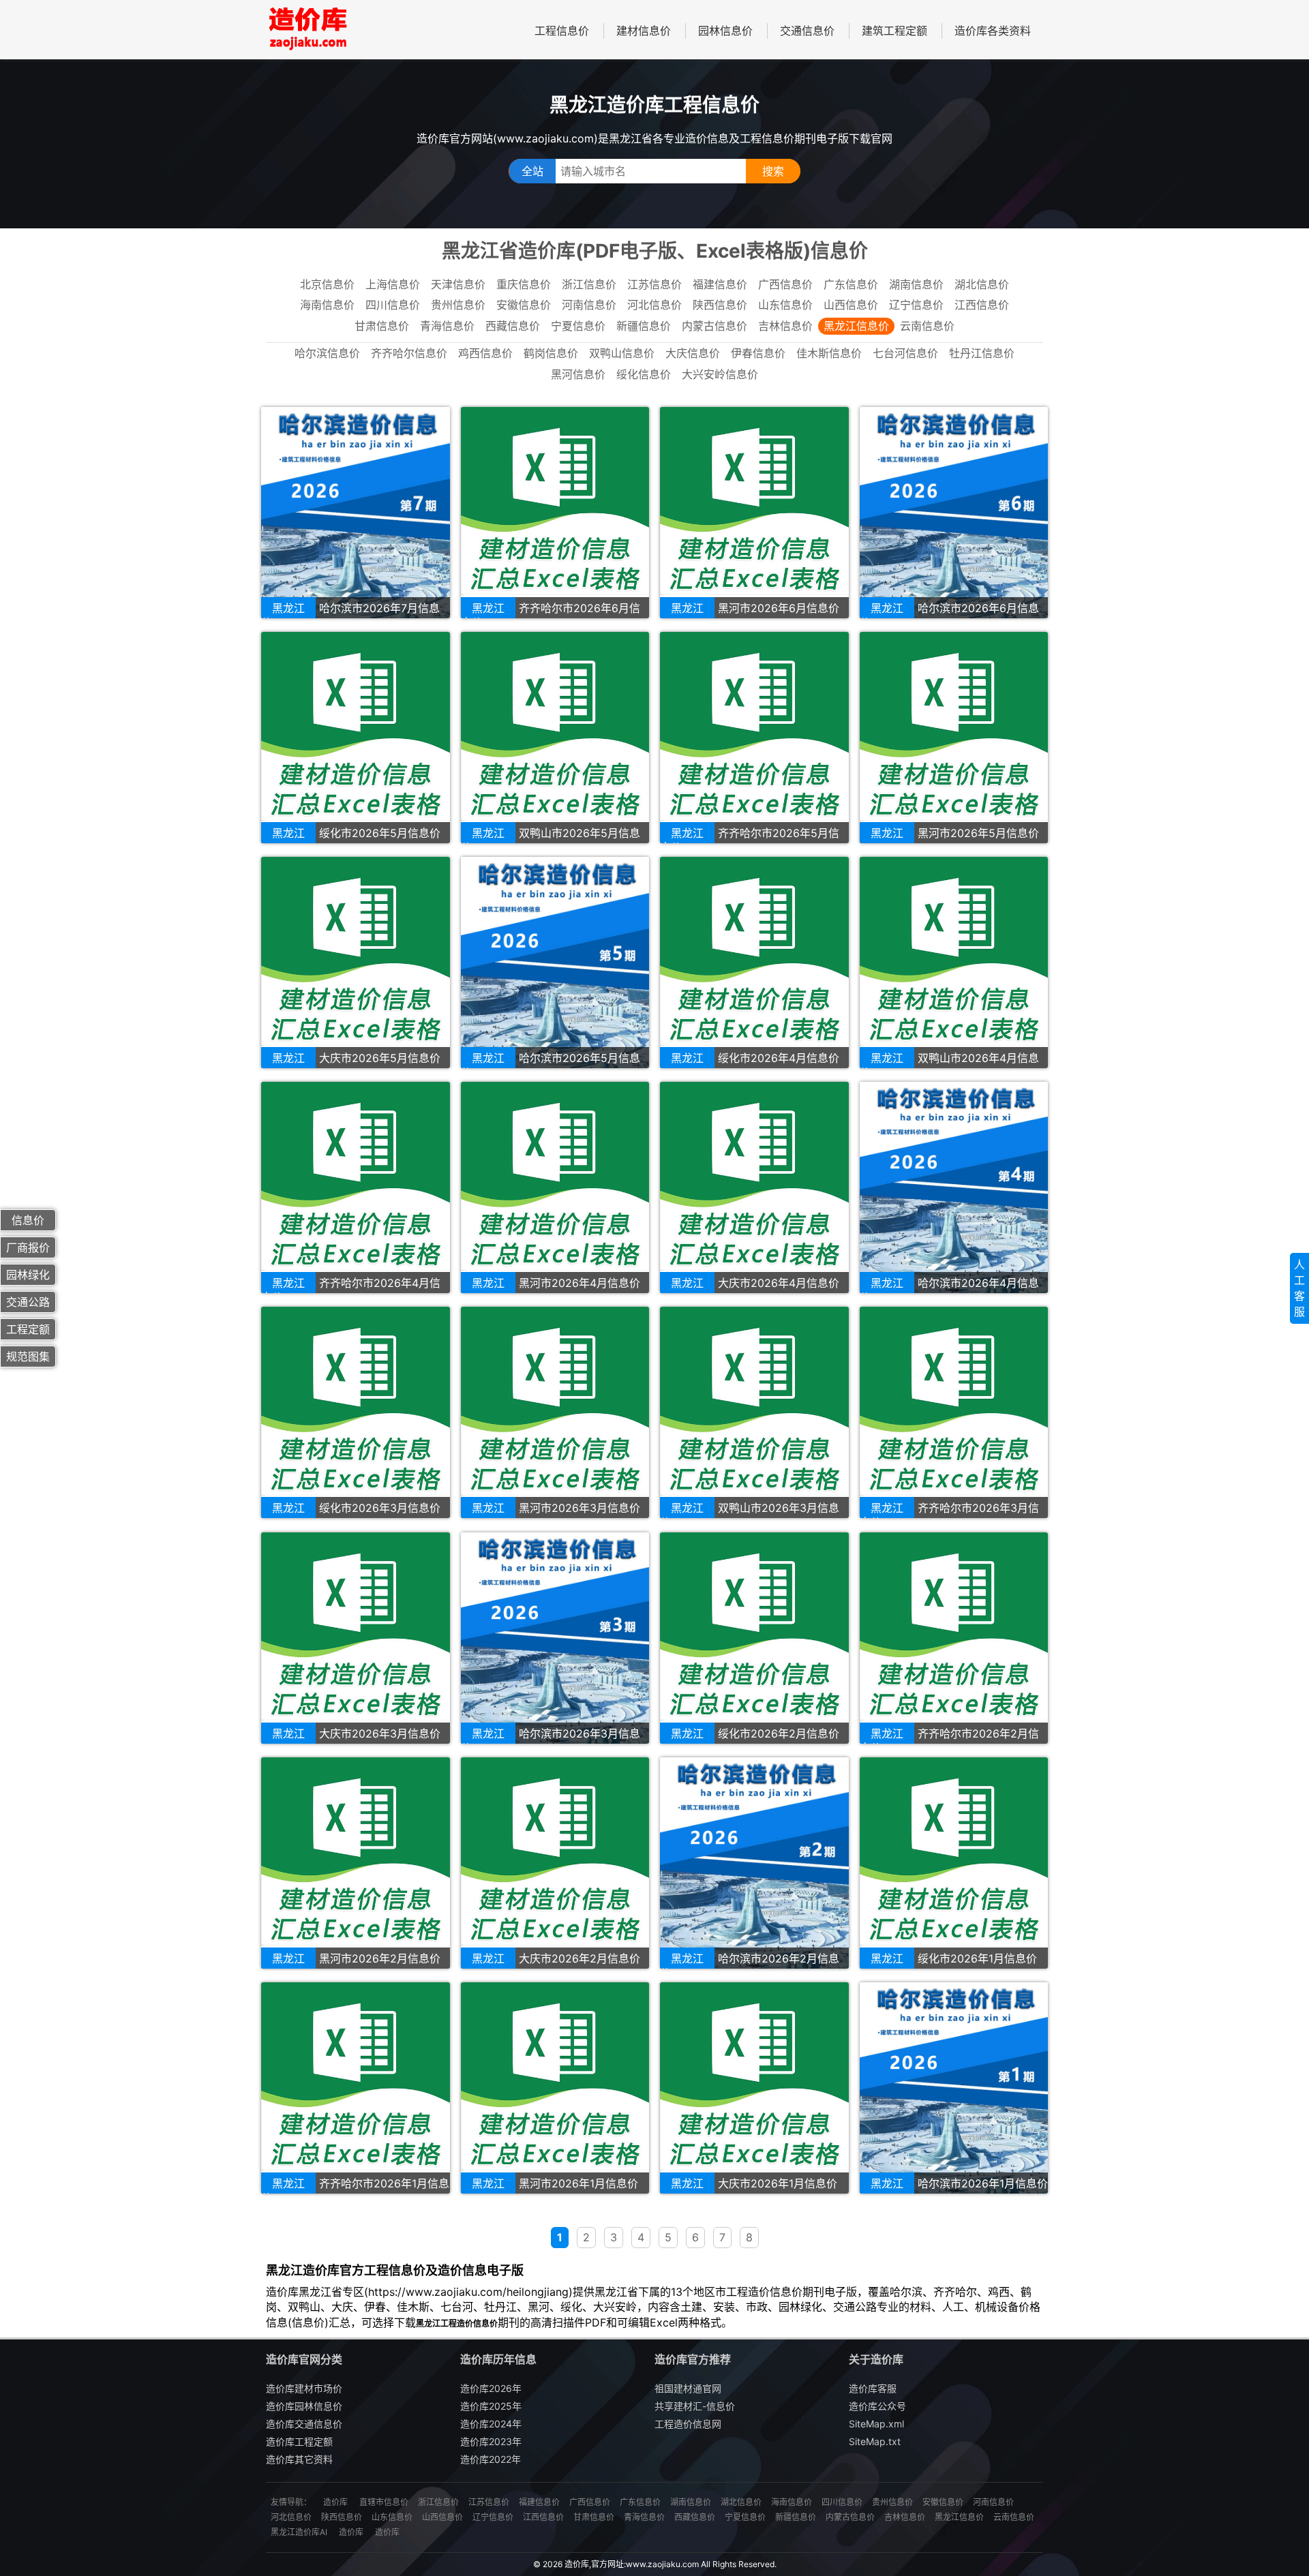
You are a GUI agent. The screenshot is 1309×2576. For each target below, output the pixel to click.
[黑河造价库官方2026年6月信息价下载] (754, 513)
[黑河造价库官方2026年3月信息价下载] (555, 1412)
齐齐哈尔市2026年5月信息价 (750, 840)
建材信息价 (644, 31)
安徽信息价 (524, 305)
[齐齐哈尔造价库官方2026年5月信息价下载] (754, 738)
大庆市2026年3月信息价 (380, 1733)
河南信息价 (589, 305)
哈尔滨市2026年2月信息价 (750, 1966)
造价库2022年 (491, 2459)
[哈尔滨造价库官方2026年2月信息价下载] (754, 1863)
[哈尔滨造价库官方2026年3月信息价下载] (555, 1638)
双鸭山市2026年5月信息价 (551, 840)
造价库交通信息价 (304, 2424)
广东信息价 (851, 284)
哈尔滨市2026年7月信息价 (350, 615)
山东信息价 (785, 305)
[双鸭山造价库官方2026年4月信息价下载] (954, 963)
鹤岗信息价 (551, 353)
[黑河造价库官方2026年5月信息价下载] (954, 738)
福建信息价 (720, 284)
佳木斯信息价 (829, 353)
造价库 (335, 2502)
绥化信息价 (644, 374)
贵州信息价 (458, 305)
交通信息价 (807, 31)
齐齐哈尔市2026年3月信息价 (949, 1515)
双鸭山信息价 (622, 353)
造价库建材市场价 (304, 2388)
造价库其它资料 (299, 2459)
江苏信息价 (654, 284)
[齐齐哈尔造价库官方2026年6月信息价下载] (555, 513)
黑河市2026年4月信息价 (580, 1283)
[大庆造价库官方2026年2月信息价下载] (555, 1863)
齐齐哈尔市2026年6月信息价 (551, 615)
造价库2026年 (491, 2388)
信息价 (28, 1220)
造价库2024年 (491, 2424)
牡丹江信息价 (982, 353)
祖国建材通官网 (688, 2388)
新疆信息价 (644, 326)
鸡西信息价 (485, 353)
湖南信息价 (916, 284)
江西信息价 (982, 305)
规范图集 (28, 1357)
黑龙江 (288, 608)
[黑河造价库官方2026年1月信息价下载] (555, 2088)
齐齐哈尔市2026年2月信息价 (949, 1741)
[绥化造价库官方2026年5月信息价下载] (356, 738)
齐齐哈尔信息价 (409, 353)
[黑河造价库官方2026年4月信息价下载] (555, 1187)
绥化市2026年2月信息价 (779, 1733)
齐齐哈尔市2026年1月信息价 (355, 2191)
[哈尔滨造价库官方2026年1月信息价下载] (954, 2088)
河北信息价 (654, 305)
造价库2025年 (491, 2406)
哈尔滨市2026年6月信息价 (949, 615)
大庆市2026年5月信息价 (380, 1058)
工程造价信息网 (688, 2424)
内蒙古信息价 (714, 326)
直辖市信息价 (384, 2502)
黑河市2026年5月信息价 (978, 833)
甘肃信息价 (382, 326)
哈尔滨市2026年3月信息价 (551, 1741)
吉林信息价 (785, 326)
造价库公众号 (877, 2406)
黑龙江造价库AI (299, 2532)
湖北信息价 (982, 284)
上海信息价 (393, 284)
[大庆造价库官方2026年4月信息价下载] (754, 1187)
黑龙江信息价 (856, 326)
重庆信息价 (524, 284)
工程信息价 (562, 31)
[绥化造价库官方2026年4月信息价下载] (754, 963)
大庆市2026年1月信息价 (778, 2183)
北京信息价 (327, 284)
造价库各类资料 (993, 31)
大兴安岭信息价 (720, 374)
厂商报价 (28, 1247)
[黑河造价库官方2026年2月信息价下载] (356, 1863)
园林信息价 (725, 31)
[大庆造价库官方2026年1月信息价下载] (754, 2088)
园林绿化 (28, 1275)
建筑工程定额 (894, 31)
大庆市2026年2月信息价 (580, 1958)
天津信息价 (458, 284)
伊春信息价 (758, 353)
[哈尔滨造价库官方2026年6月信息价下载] (954, 513)
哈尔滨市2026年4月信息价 (949, 1290)
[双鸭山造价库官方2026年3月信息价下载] (754, 1412)
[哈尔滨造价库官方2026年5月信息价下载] (555, 963)
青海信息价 (447, 326)
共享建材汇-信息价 (695, 2406)
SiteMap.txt (875, 2441)
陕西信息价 (720, 305)
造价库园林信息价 (304, 2406)
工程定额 (28, 1329)
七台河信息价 (905, 353)
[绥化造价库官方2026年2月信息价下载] (754, 1638)
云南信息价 (927, 326)
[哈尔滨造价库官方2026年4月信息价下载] (954, 1187)
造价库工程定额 (299, 2441)
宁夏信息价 (578, 326)
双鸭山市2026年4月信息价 (949, 1065)
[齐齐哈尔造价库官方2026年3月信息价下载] (954, 1412)
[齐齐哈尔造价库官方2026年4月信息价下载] (356, 1187)
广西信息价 (785, 284)
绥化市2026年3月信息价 (380, 1508)
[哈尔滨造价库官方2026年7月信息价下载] (356, 513)
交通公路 (28, 1302)
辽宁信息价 (916, 305)
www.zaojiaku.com (662, 2564)
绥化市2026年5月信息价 (380, 833)
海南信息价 (327, 305)
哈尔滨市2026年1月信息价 (983, 2183)
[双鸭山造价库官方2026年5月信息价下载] (555, 738)
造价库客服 (873, 2388)
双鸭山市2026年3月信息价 (750, 1515)
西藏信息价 (513, 326)
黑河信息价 (578, 374)
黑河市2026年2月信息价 (380, 1958)
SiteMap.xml (876, 2424)
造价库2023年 (491, 2441)
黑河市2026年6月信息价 (779, 608)
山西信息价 (851, 305)
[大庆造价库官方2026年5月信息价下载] (356, 963)
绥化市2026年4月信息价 (779, 1058)
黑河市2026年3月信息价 (580, 1508)
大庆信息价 (693, 353)
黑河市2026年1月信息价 (578, 2183)
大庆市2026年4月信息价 (779, 1283)
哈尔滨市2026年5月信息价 (551, 1065)
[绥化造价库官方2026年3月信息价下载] (356, 1412)
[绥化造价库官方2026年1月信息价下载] (954, 1863)
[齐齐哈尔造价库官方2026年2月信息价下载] (954, 1638)
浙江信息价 (589, 284)
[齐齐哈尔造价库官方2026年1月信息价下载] (356, 2088)
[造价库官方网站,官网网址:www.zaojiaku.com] (307, 30)
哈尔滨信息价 (327, 353)
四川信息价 (393, 305)
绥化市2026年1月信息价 (977, 1958)
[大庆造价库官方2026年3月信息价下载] (356, 1638)
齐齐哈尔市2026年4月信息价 (351, 1290)
